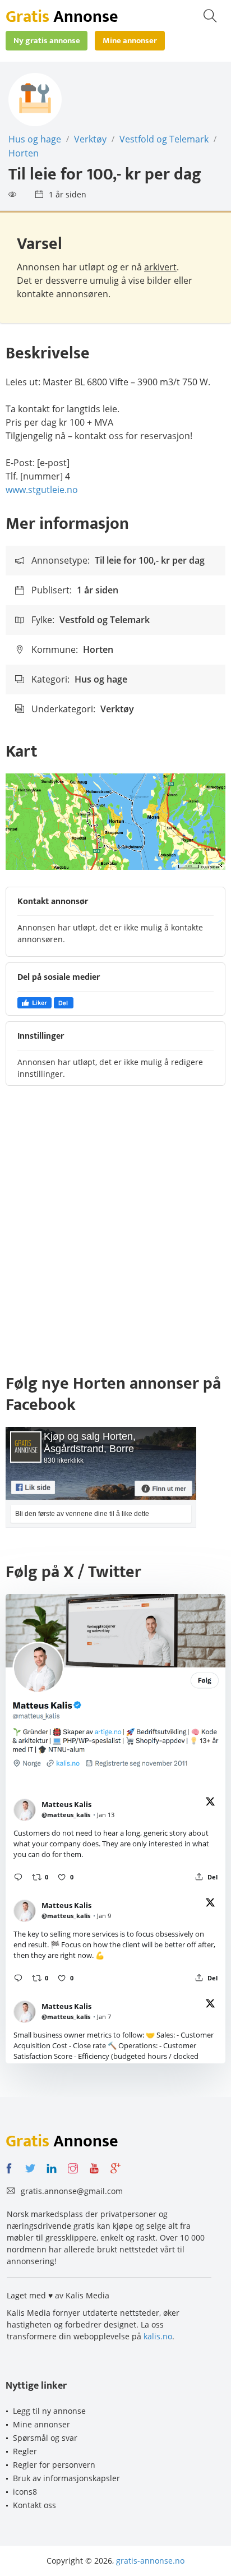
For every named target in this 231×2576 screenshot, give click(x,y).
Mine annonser (41, 2424)
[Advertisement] (115, 1235)
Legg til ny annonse (49, 2411)
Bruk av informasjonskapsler (66, 2478)
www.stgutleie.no (42, 490)
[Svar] (18, 1877)
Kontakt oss (34, 2505)
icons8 (25, 2492)
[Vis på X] (210, 1803)
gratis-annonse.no (150, 2561)
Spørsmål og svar (45, 2438)
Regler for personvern (54, 2465)
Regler (25, 2451)
